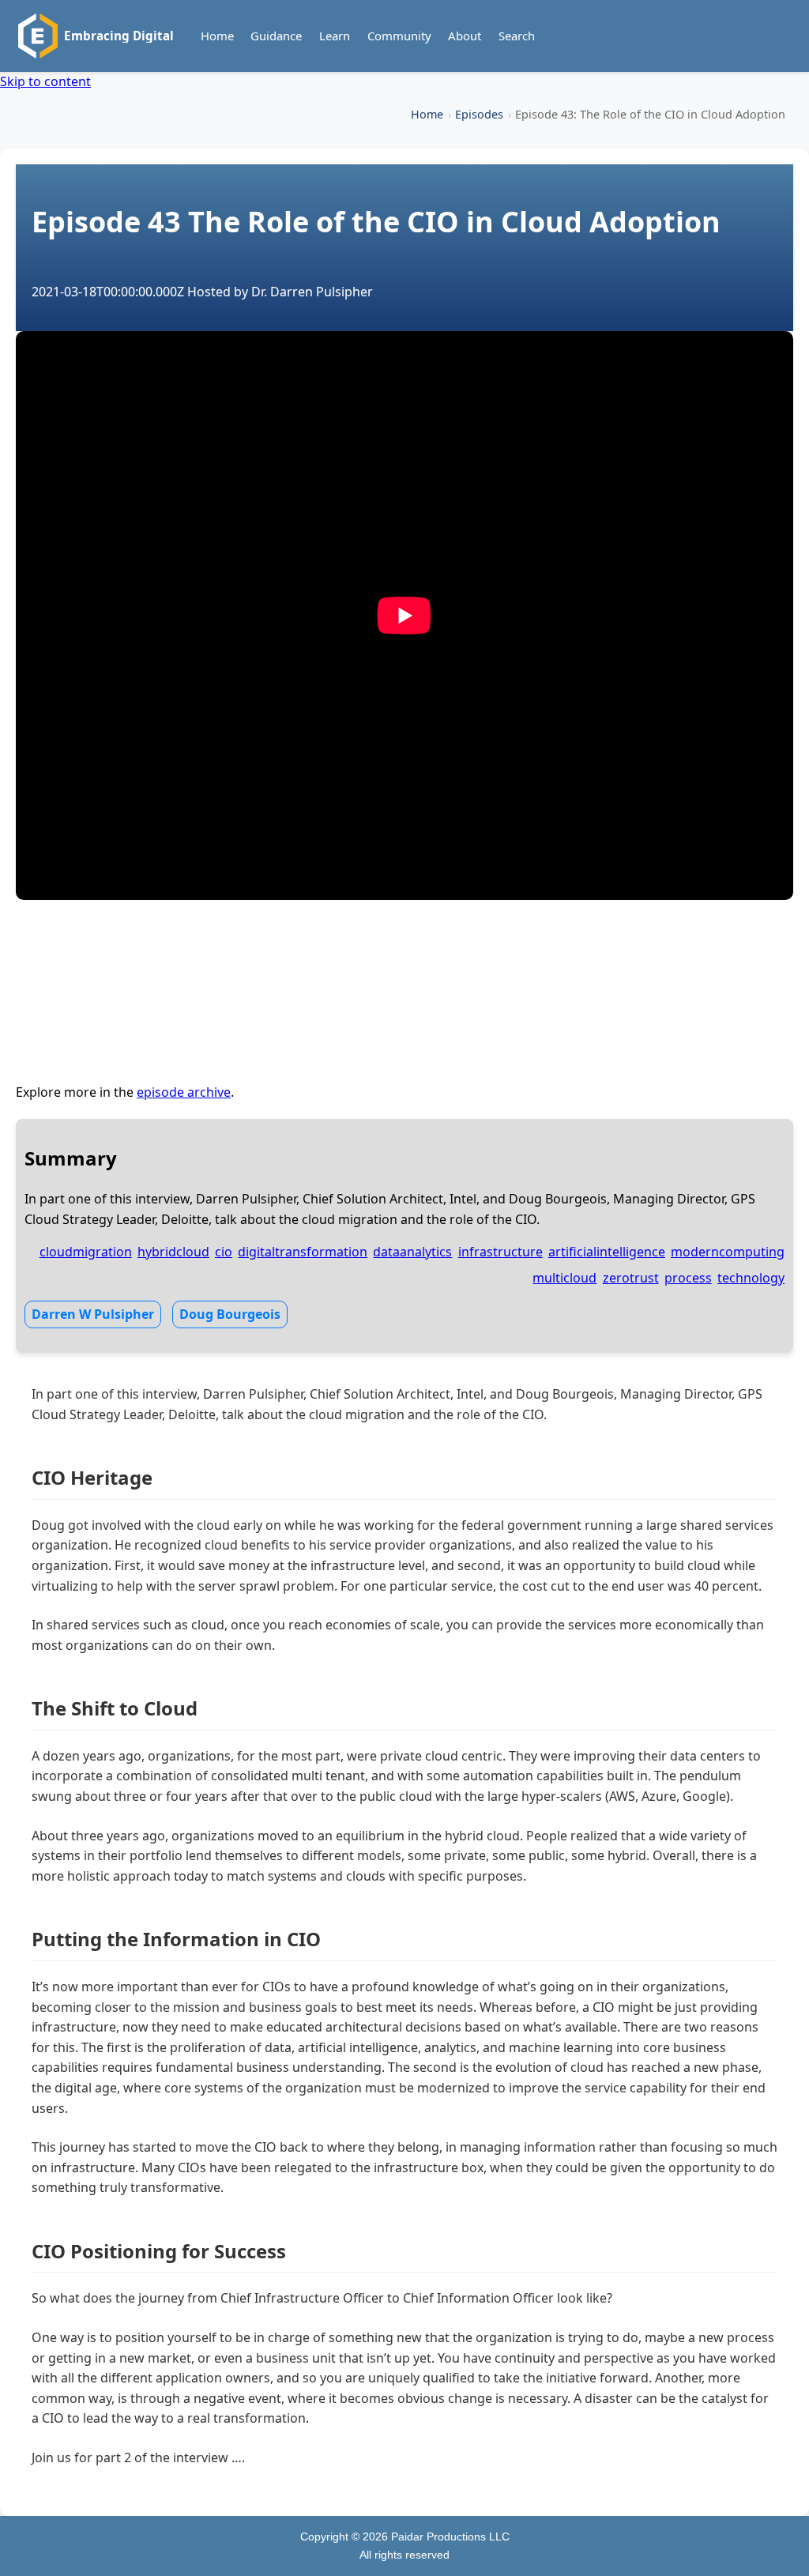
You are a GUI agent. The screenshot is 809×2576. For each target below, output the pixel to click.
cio (224, 1252)
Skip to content (45, 81)
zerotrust (631, 1278)
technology (751, 1278)
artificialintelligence (607, 1252)
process (688, 1278)
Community (399, 36)
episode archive (184, 1092)
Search (517, 36)
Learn (335, 36)
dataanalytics (412, 1252)
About (465, 36)
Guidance (276, 36)
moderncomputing (728, 1252)
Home (217, 36)
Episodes (479, 114)
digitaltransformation (303, 1252)
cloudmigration (86, 1252)
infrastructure (500, 1252)
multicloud (564, 1278)
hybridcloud (173, 1252)
